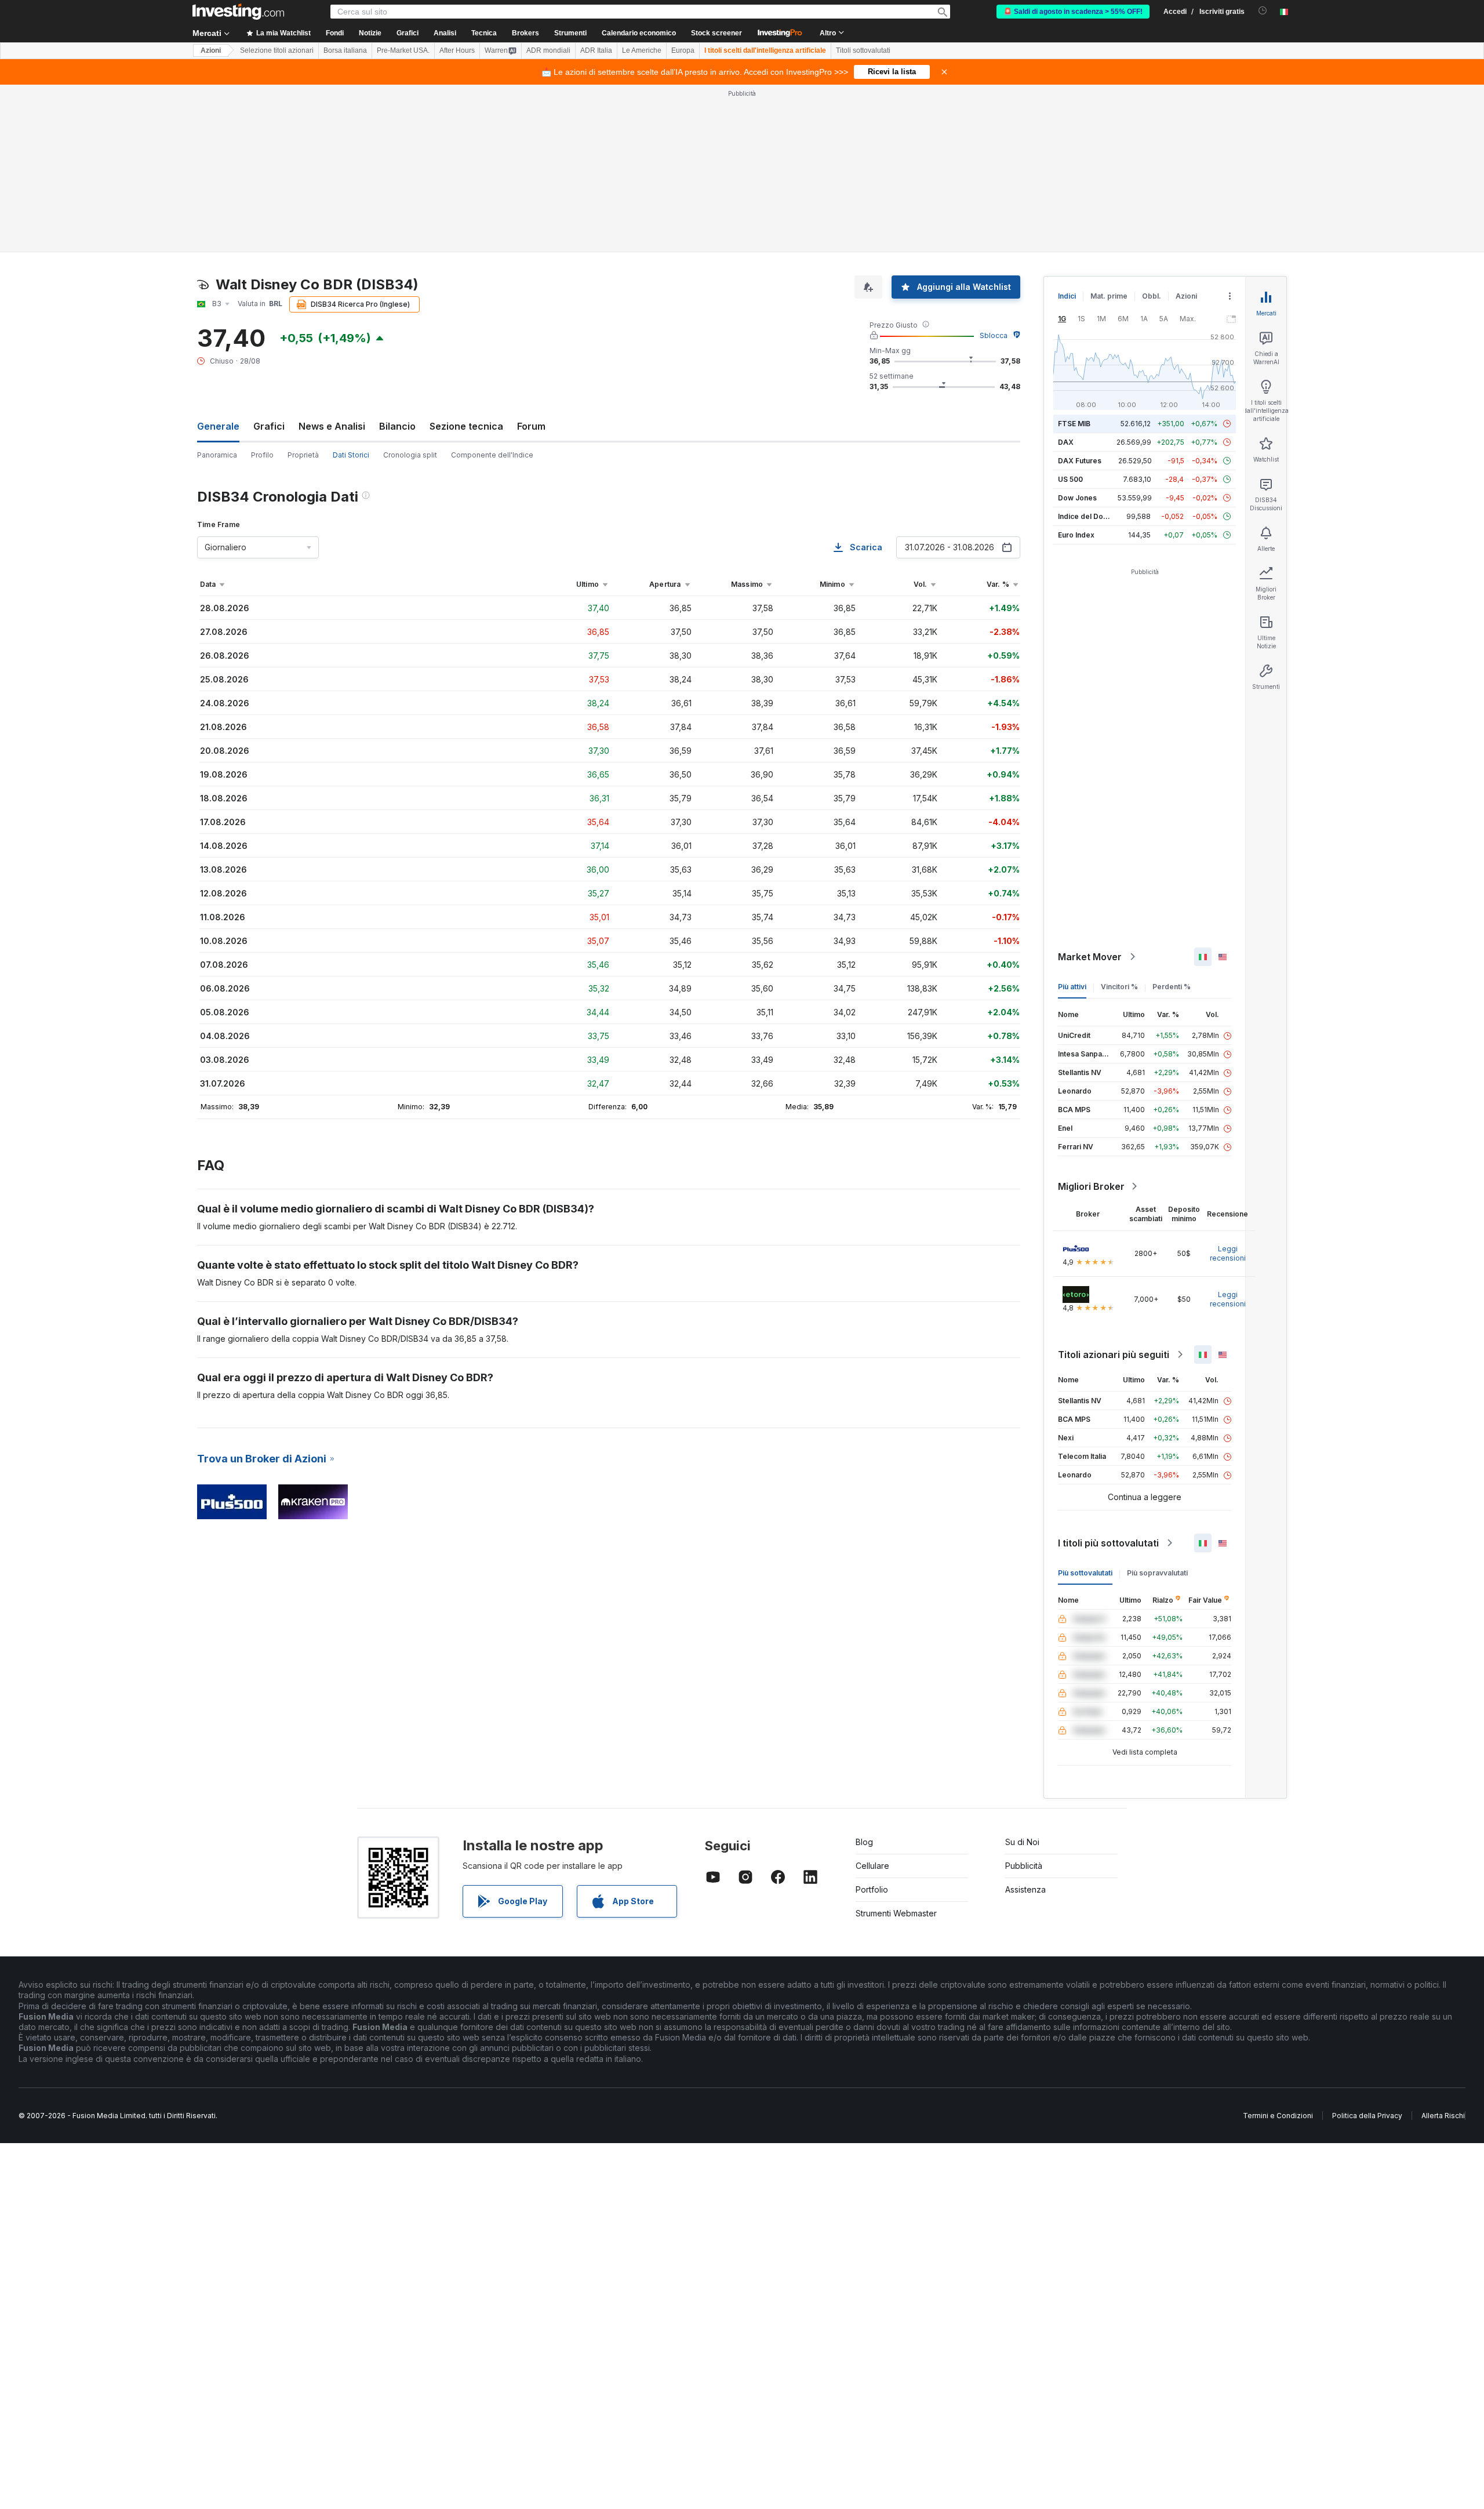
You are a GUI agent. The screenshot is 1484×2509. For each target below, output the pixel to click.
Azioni (211, 50)
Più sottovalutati (1085, 1573)
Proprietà (303, 455)
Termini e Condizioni (1278, 2116)
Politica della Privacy (1367, 2116)
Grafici (269, 426)
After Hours (457, 50)
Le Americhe (642, 50)
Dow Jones (1077, 498)
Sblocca (994, 335)
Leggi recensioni (1228, 1253)
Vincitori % (1119, 987)
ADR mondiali (548, 50)
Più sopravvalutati (1157, 1573)
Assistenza (1025, 1889)
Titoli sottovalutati (863, 50)
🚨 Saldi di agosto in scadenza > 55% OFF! (1073, 12)
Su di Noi (1022, 1842)
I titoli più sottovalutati (1108, 1543)
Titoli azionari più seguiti (1114, 1355)
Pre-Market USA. (403, 50)
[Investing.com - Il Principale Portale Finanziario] (238, 12)
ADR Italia (596, 50)
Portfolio (872, 1889)
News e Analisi (332, 426)
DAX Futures (1080, 461)
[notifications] (1263, 11)
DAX (1066, 442)
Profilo (262, 455)
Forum (531, 426)
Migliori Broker (1091, 1186)
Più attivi (1072, 987)
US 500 (1070, 479)
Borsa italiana (345, 50)
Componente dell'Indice (492, 455)
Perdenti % (1172, 987)
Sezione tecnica (466, 426)
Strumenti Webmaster (896, 1913)
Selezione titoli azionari (277, 50)
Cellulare (872, 1866)
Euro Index (1076, 535)
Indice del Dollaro (1088, 516)
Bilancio (397, 426)
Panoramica (217, 455)
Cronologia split (410, 455)
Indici (1067, 296)
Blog (864, 1842)
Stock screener (716, 33)
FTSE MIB (1074, 424)
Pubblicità (1024, 1866)
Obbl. (1152, 296)
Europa (683, 50)
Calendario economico (639, 33)
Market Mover (1090, 957)
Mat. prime (1109, 296)
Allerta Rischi (1443, 2116)
